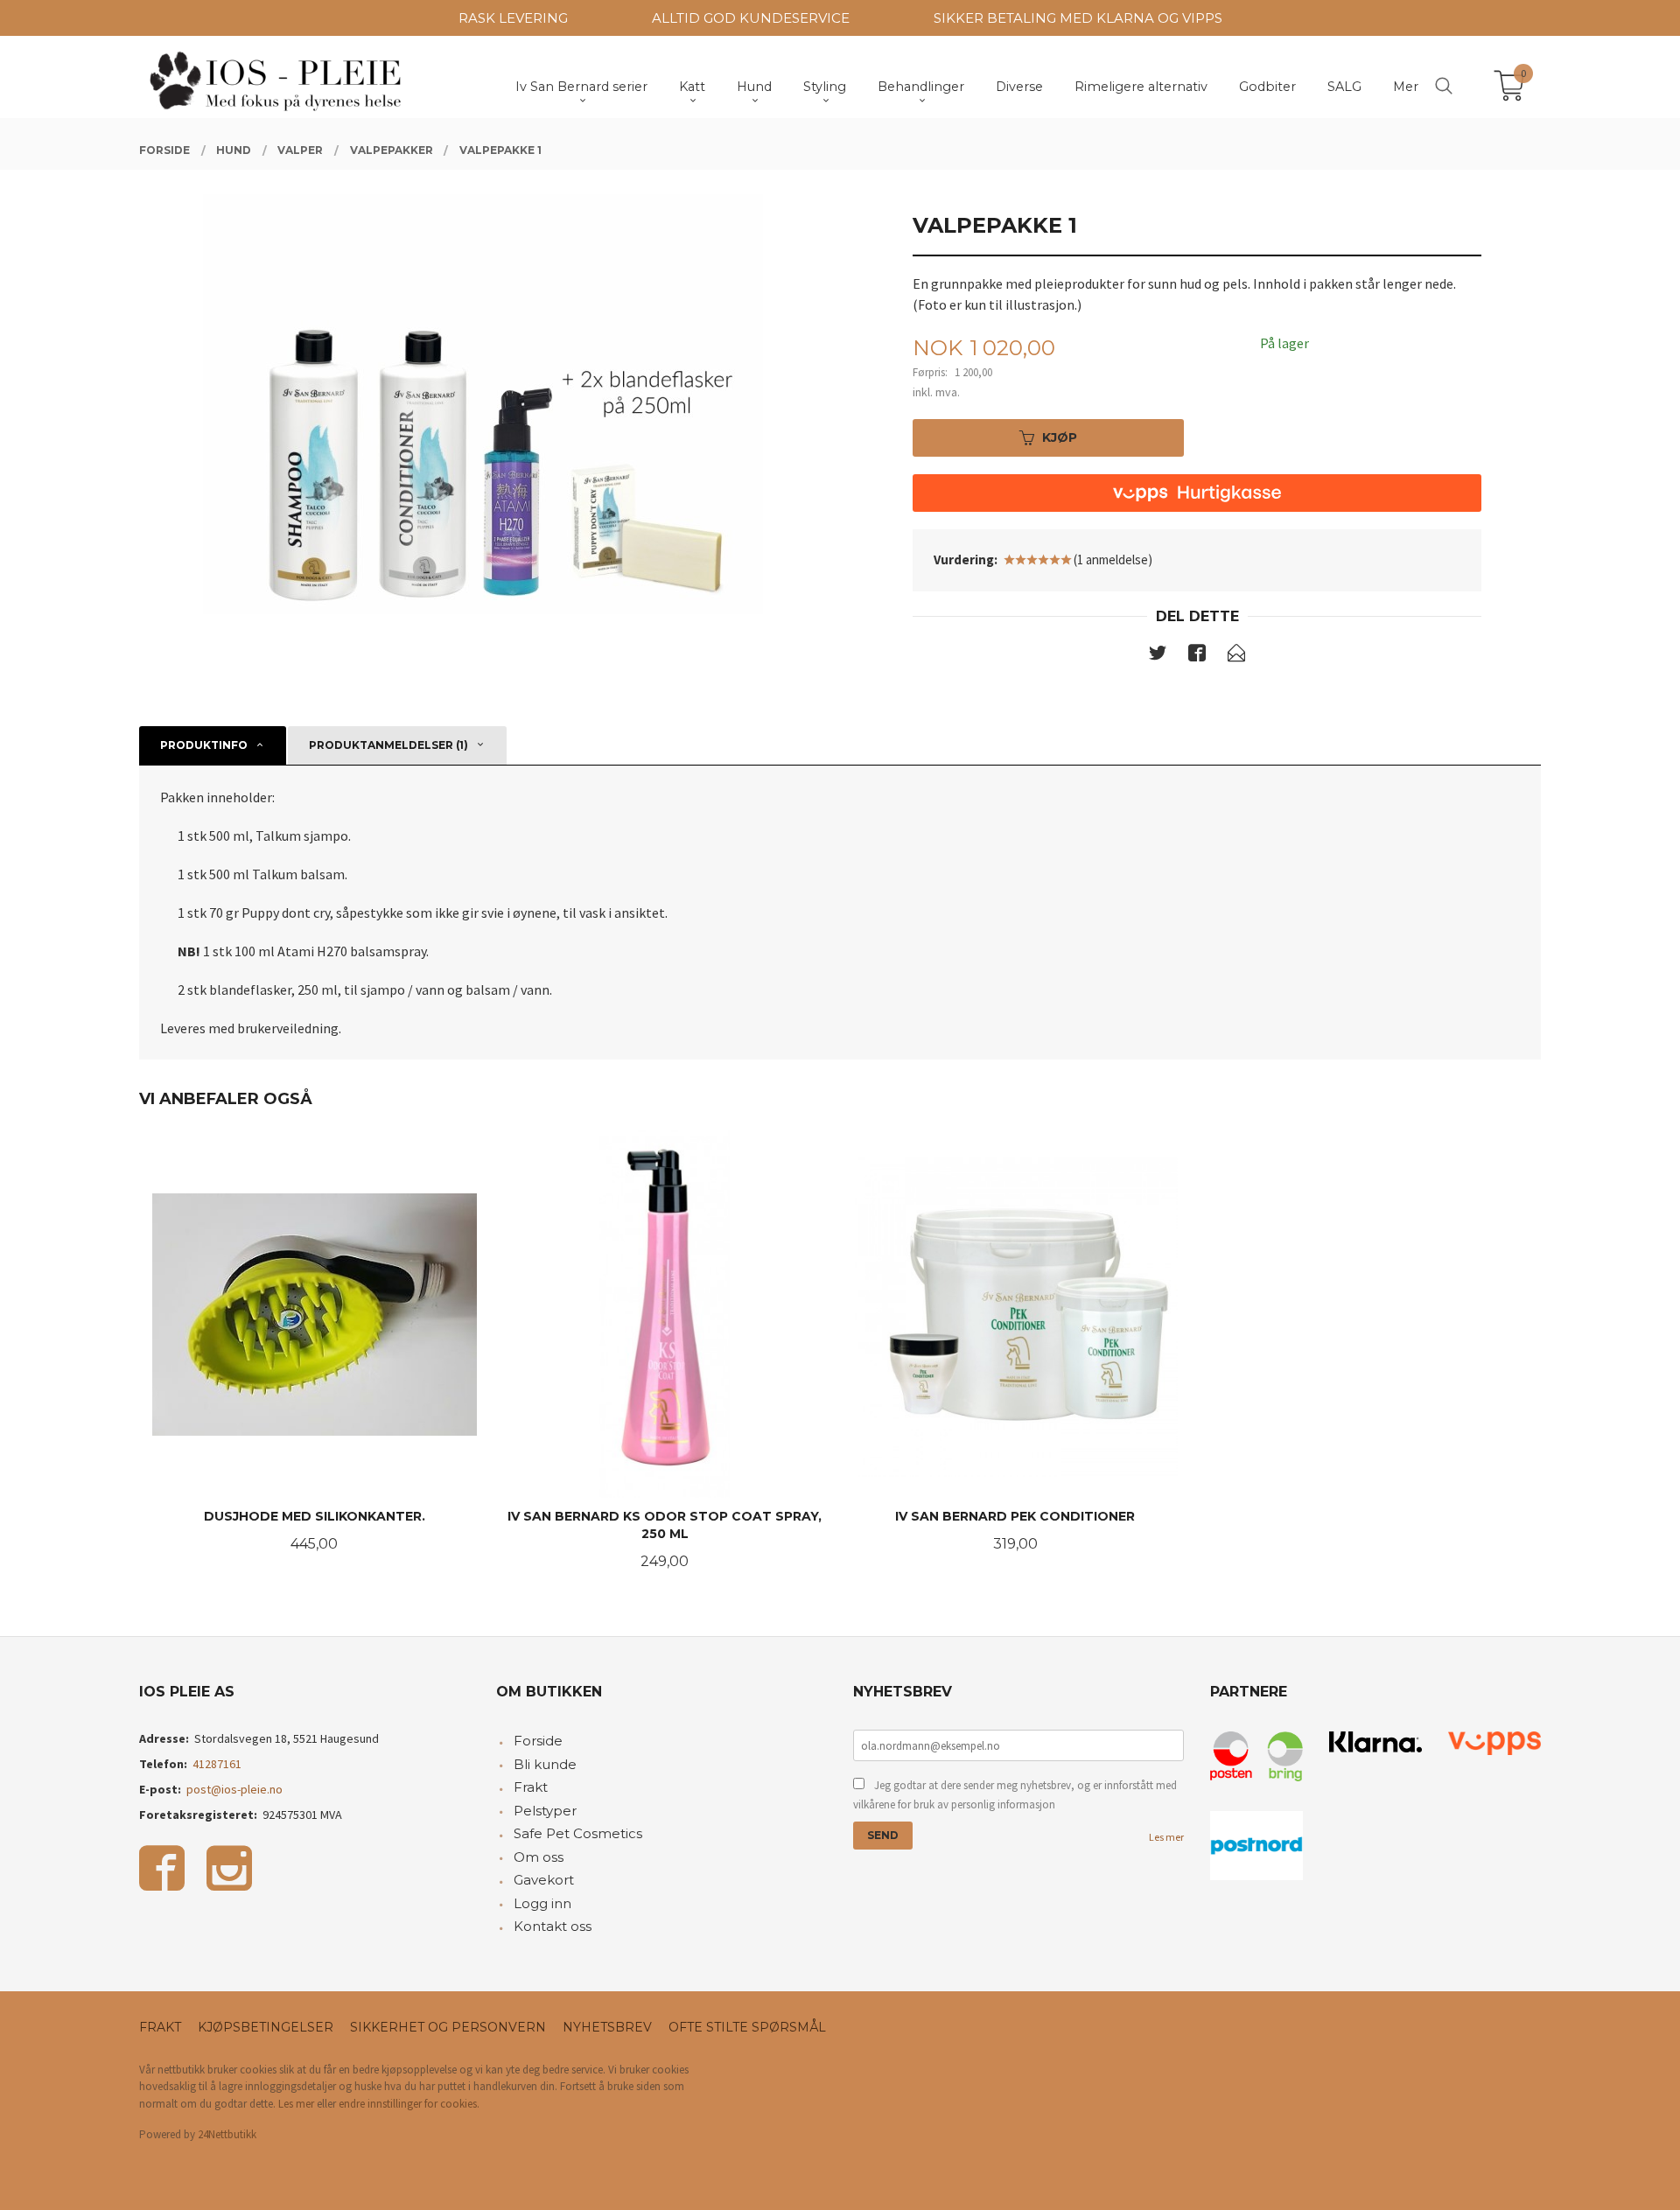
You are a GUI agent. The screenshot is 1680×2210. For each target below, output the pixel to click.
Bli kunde (545, 1764)
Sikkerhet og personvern (448, 2027)
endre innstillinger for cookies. (409, 2104)
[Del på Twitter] (1158, 656)
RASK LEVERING (513, 18)
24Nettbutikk (227, 2134)
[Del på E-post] (1236, 656)
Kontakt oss (553, 1926)
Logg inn (542, 1903)
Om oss (539, 1857)
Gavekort (544, 1880)
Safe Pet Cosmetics (578, 1833)
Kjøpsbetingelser (266, 2027)
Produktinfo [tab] (204, 745)
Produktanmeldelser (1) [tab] (388, 745)
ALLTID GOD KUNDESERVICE (751, 18)
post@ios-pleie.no (234, 1789)
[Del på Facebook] (1197, 656)
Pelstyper (545, 1811)
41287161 (217, 1764)
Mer (1406, 87)
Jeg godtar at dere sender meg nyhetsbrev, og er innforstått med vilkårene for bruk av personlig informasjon (1015, 1795)
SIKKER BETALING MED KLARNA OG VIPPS (1078, 18)
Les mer (1166, 1837)
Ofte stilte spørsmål (747, 2027)
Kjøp (1060, 437)
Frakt (531, 1787)
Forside (538, 1741)
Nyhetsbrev (607, 2027)
